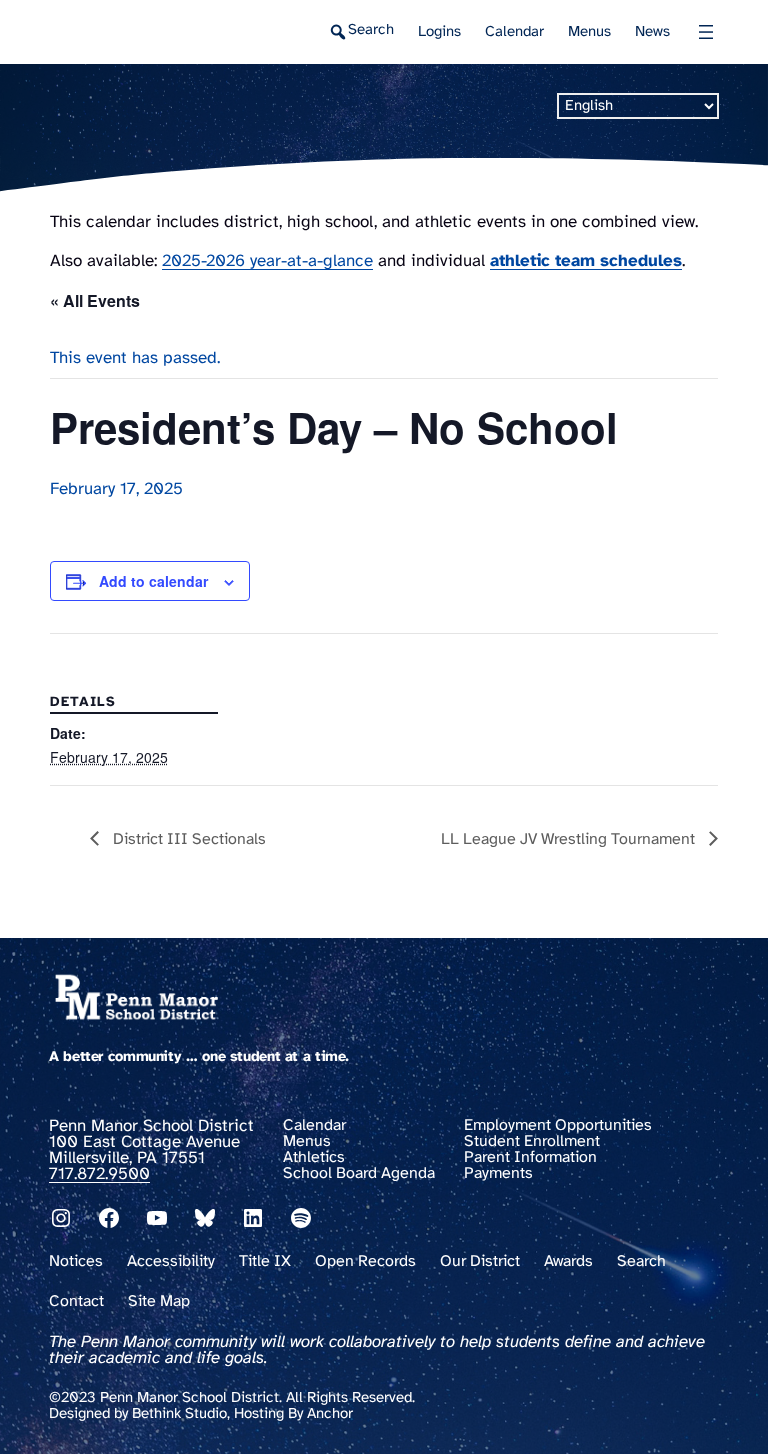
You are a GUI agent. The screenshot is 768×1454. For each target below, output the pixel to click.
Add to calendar (153, 581)
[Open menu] (706, 32)
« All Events (95, 300)
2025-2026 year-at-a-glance (267, 261)
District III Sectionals (187, 839)
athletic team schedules (586, 261)
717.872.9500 (99, 1174)
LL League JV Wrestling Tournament (570, 839)
